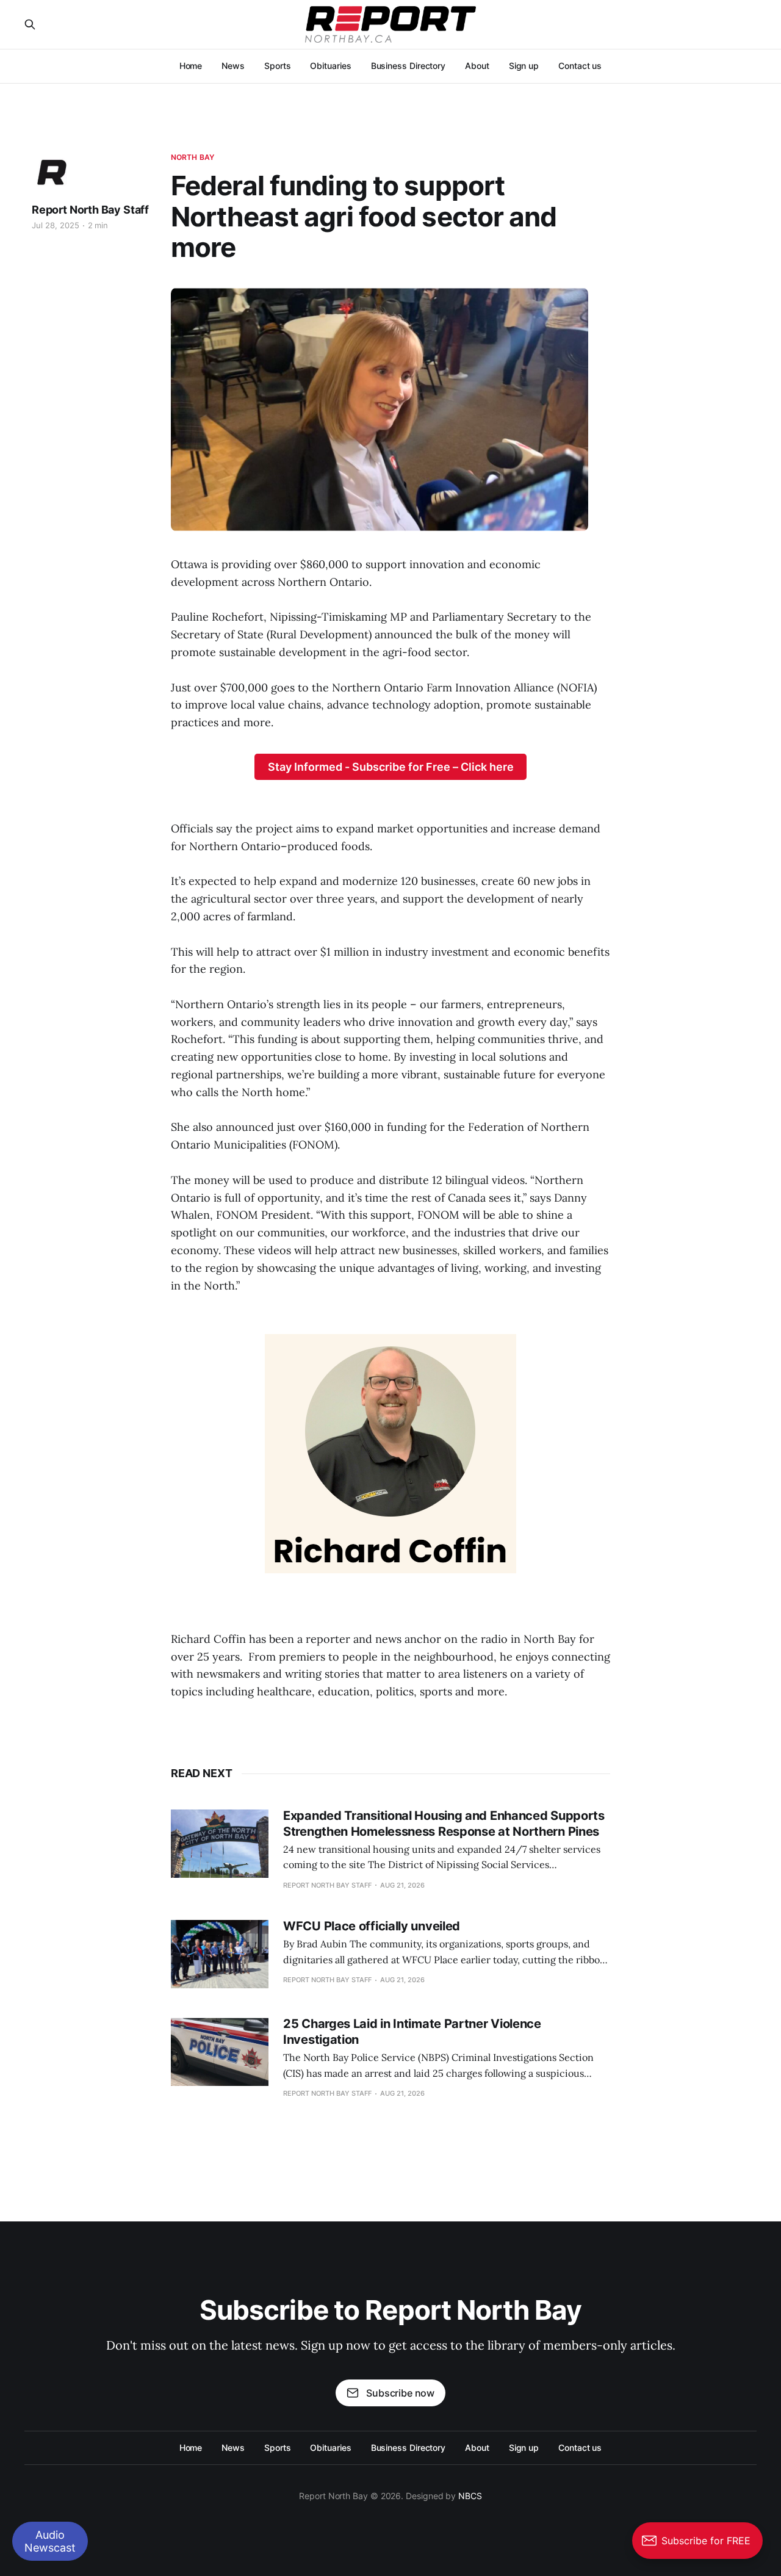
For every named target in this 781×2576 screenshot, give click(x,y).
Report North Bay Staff (90, 210)
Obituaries (330, 66)
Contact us (580, 66)
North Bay (193, 157)
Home (191, 66)
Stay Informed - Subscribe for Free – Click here (391, 767)
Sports (278, 66)
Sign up (524, 66)
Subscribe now (400, 2393)
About (477, 66)
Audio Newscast (50, 2541)
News (233, 66)
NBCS (470, 2496)
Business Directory (408, 66)
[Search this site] (30, 24)
